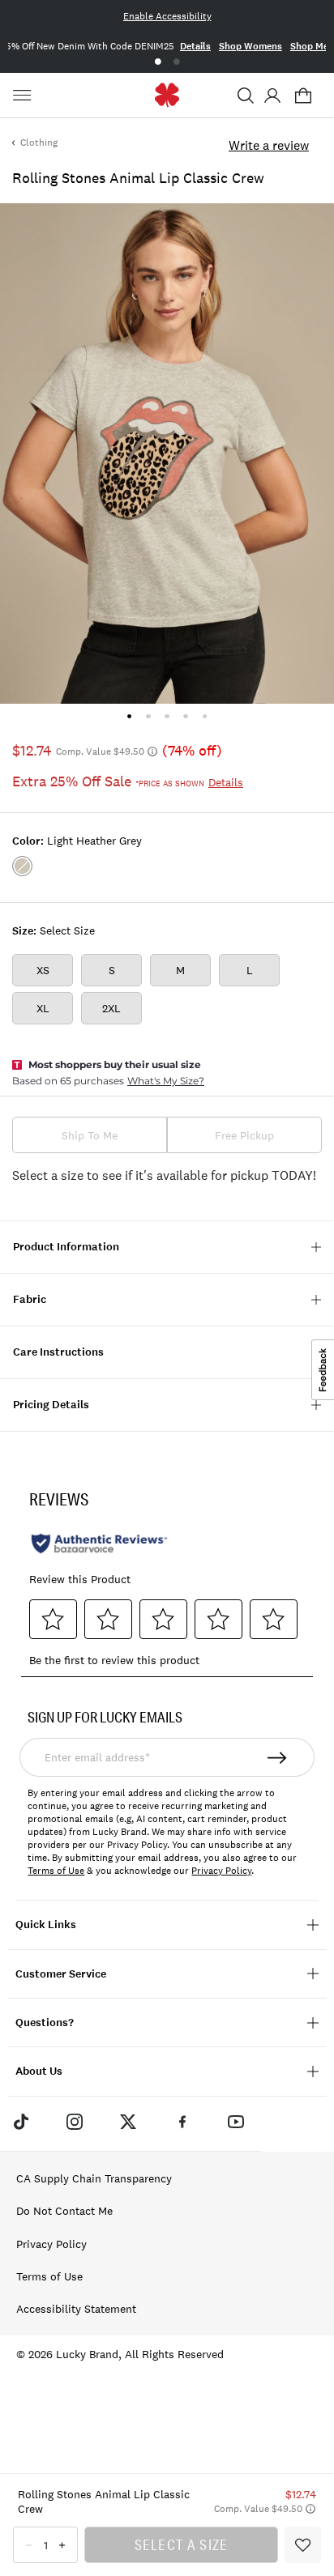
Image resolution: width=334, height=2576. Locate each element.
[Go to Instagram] (75, 2122)
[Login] (272, 96)
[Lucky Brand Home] (167, 95)
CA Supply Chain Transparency (94, 2178)
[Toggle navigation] (24, 96)
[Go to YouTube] (236, 2122)
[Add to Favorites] (303, 2545)
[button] (246, 96)
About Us (39, 2071)
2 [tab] (176, 62)
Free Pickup (244, 1135)
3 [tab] (167, 716)
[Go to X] (128, 2122)
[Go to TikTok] (20, 2122)
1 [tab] (158, 62)
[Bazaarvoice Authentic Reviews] (99, 1543)
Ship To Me (90, 1135)
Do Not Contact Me (64, 2211)
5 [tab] (205, 716)
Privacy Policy (221, 1871)
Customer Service (61, 1974)
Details (208, 46)
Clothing (39, 143)
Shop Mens (32, 46)
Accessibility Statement (76, 2309)
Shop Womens (263, 46)
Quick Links (46, 1925)
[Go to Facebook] (182, 2122)
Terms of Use (56, 1871)
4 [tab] (186, 716)
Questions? (45, 2022)
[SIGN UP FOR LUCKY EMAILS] (278, 1757)
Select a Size (182, 2544)
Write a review (269, 145)
